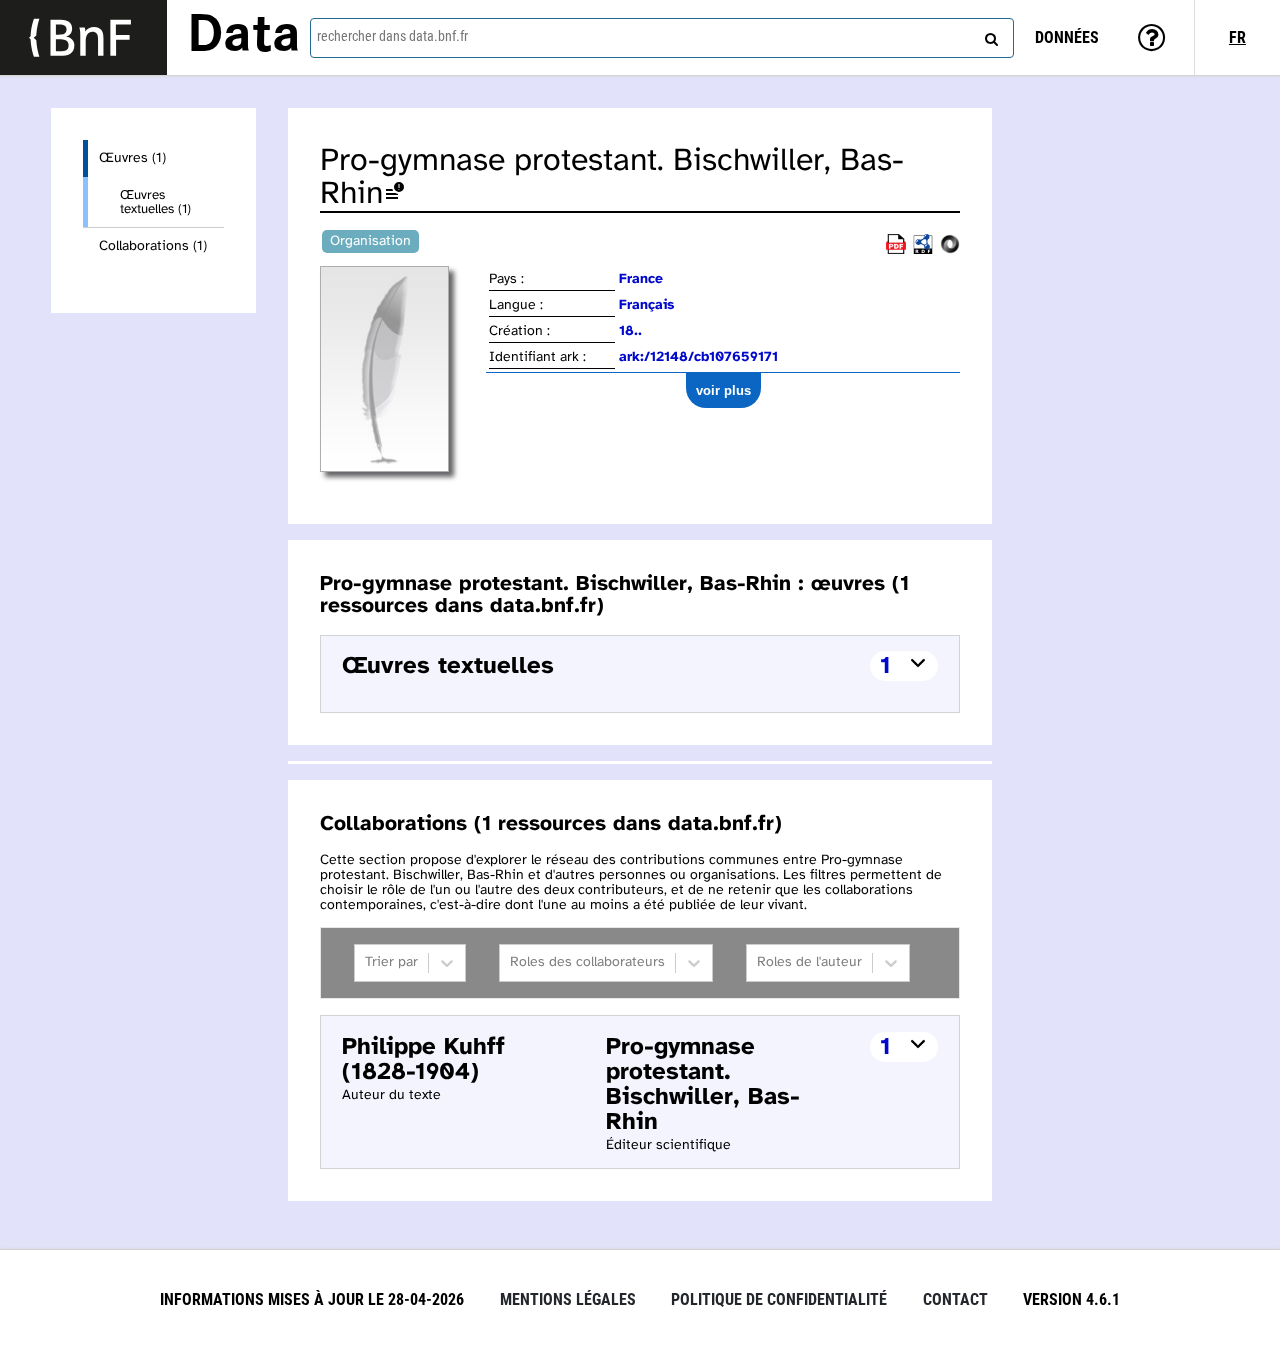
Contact (955, 1299)
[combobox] (662, 38)
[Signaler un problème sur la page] (395, 194)
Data (244, 37)
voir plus (723, 390)
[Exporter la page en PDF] (896, 250)
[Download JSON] (950, 250)
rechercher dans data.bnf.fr (392, 36)
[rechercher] (989, 35)
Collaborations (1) (153, 246)
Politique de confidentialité (779, 1299)
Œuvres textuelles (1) (155, 202)
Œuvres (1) (132, 158)
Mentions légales (568, 1299)
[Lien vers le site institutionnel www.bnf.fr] (83, 37)
